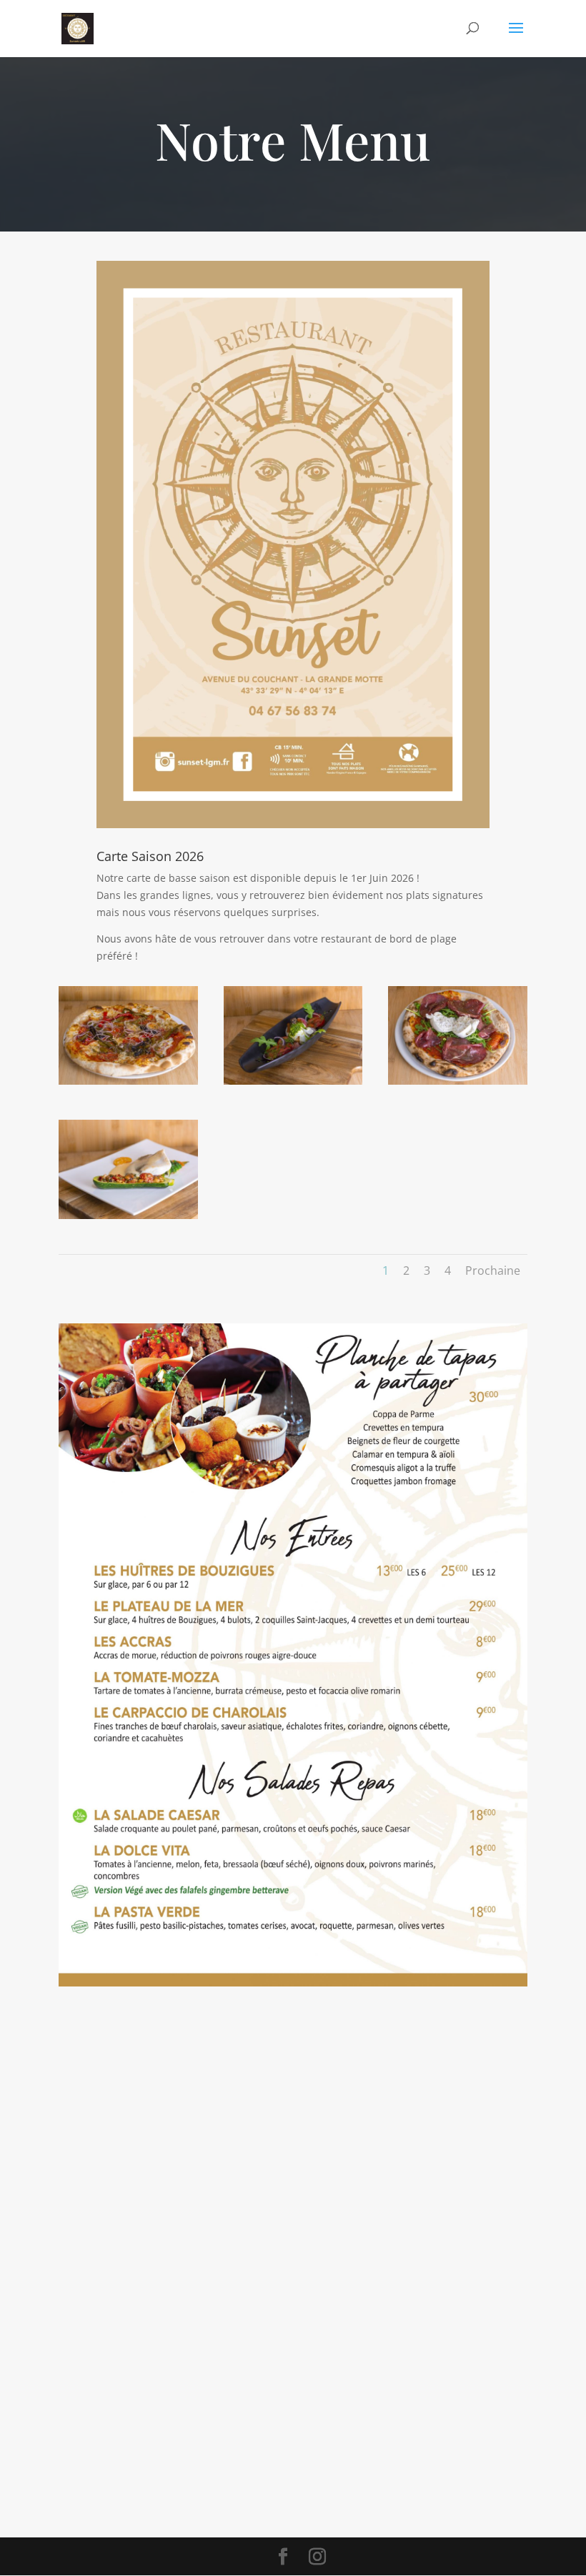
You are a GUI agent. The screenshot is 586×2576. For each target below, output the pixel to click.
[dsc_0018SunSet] (293, 1081)
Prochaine (493, 1270)
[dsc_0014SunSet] (128, 1081)
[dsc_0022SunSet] (458, 1081)
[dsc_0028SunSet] (128, 1215)
